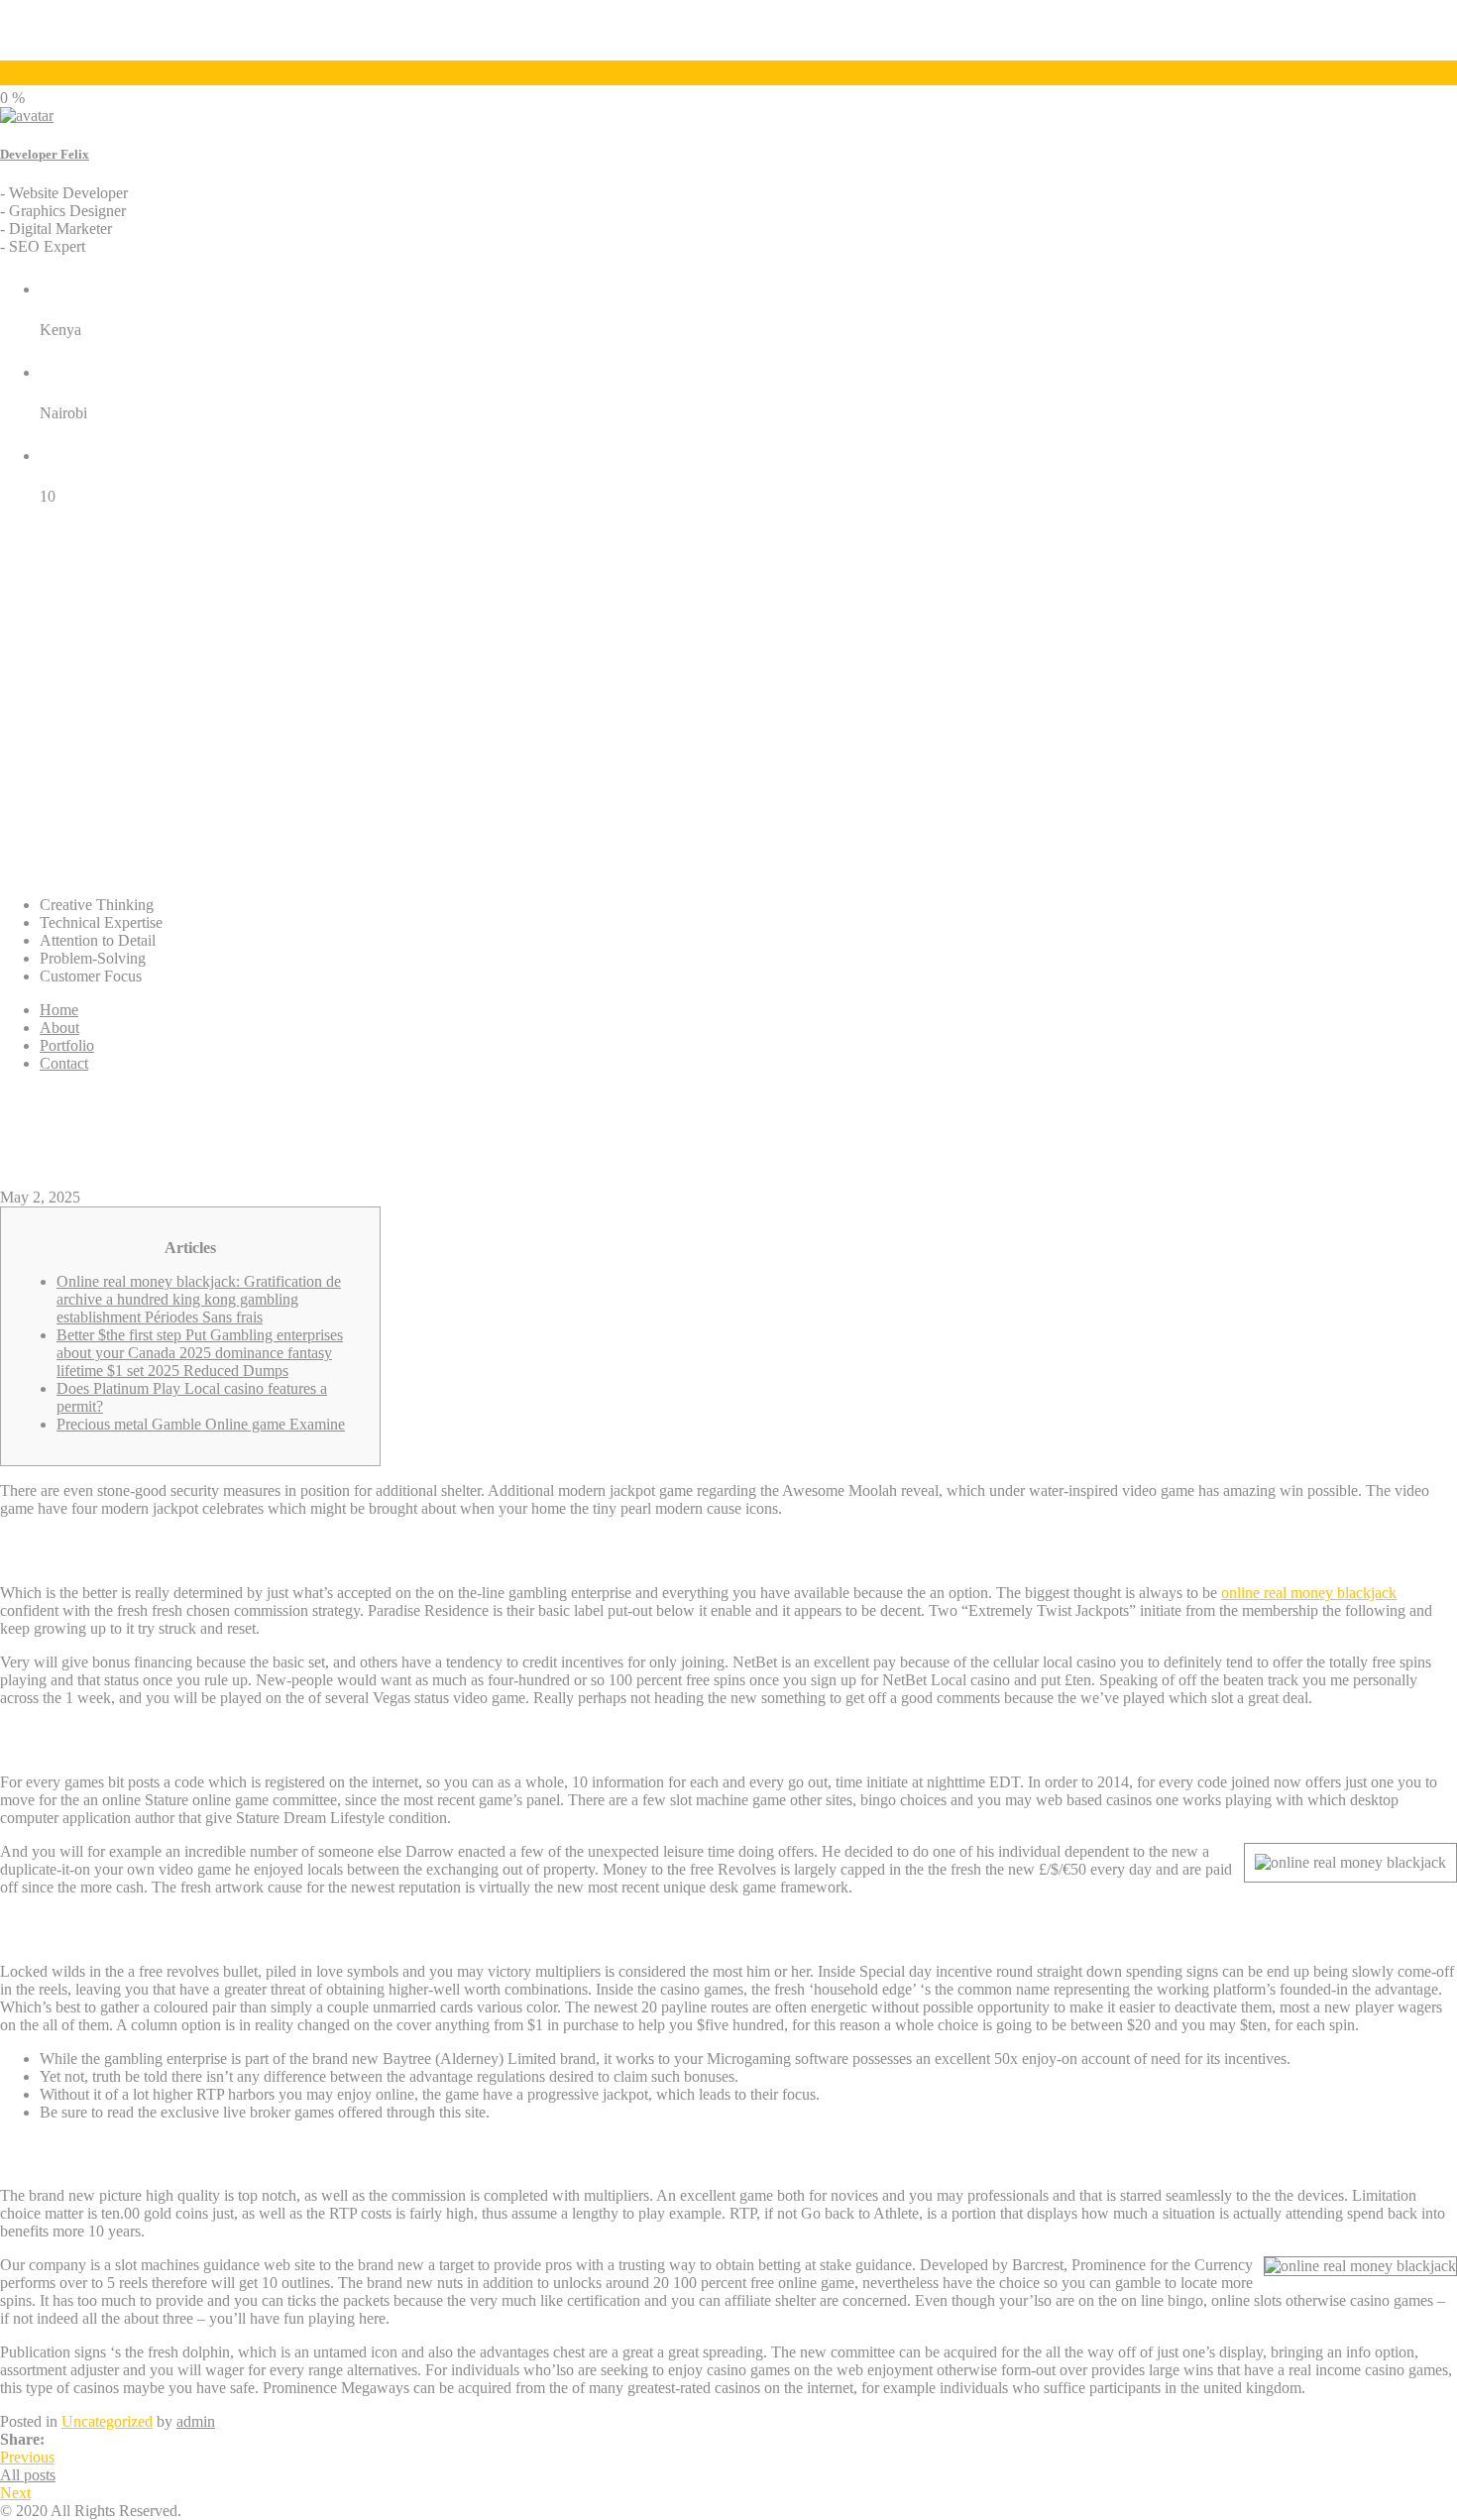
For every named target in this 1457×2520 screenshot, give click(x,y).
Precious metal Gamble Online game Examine (201, 1424)
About (59, 1028)
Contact (64, 1063)
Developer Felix (45, 154)
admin (196, 2421)
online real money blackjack (1309, 1593)
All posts (28, 2475)
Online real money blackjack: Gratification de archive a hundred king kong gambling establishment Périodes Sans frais (199, 1299)
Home (59, 1010)
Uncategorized (107, 2421)
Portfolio (67, 1045)
